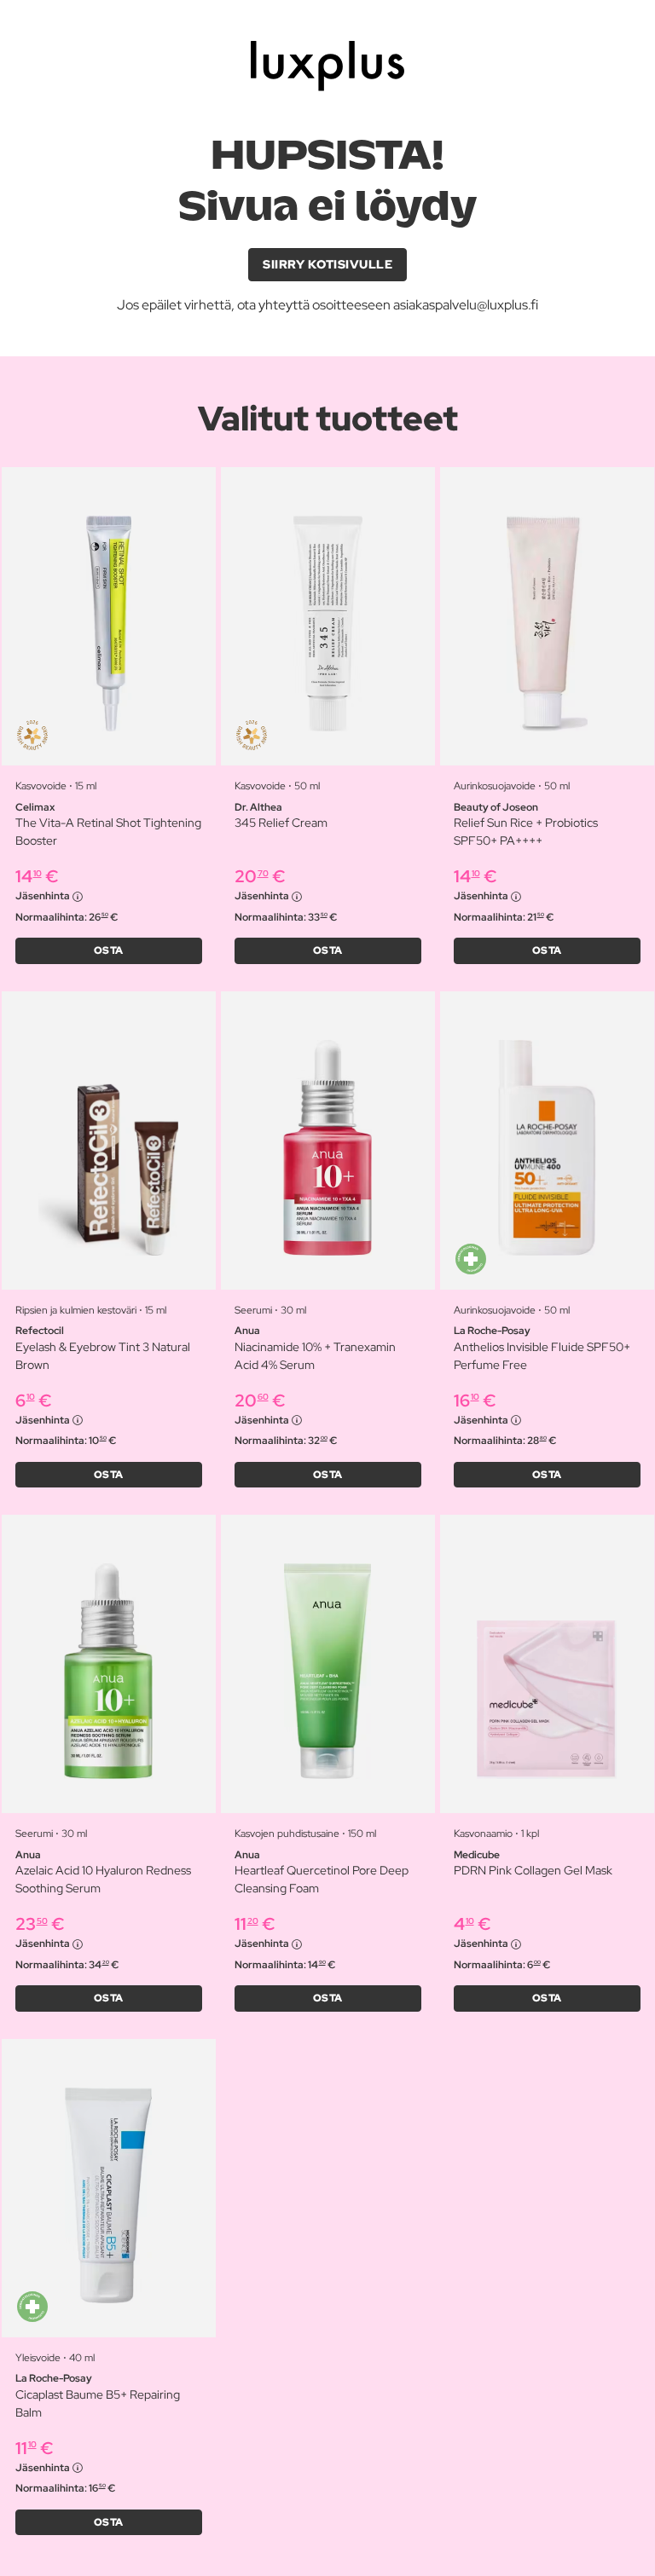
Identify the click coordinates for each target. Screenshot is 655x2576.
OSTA (109, 950)
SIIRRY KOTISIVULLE (327, 264)
